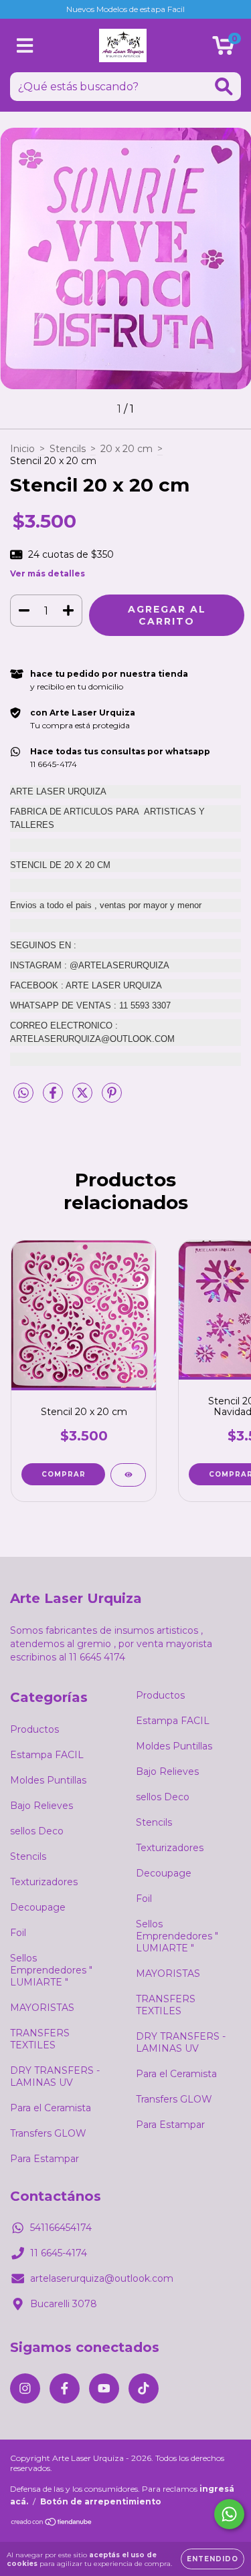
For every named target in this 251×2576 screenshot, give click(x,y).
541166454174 (61, 2228)
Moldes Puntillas (48, 1780)
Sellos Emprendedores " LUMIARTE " (51, 1970)
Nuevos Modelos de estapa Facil (125, 9)
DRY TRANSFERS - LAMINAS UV (55, 2076)
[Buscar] (224, 87)
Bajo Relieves (41, 1806)
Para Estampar (45, 2159)
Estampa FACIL (47, 1755)
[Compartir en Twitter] (84, 1099)
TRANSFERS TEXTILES (40, 2039)
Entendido (213, 2559)
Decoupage (38, 1907)
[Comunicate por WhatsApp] (229, 2514)
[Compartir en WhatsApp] (23, 1093)
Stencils (68, 449)
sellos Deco (37, 1831)
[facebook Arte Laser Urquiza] (65, 2388)
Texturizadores (44, 1882)
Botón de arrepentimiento (101, 2501)
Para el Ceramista (51, 2108)
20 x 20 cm (127, 449)
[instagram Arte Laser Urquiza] (25, 2388)
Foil (18, 1933)
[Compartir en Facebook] (54, 1099)
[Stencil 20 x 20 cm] (128, 1475)
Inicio (22, 449)
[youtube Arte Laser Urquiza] (104, 2388)
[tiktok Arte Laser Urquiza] (144, 2388)
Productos (34, 1729)
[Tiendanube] (52, 2524)
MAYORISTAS (42, 2008)
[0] (223, 49)
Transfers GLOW (48, 2133)
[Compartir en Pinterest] (112, 1099)
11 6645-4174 (59, 2253)
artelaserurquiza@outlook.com (102, 2278)
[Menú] (25, 46)
